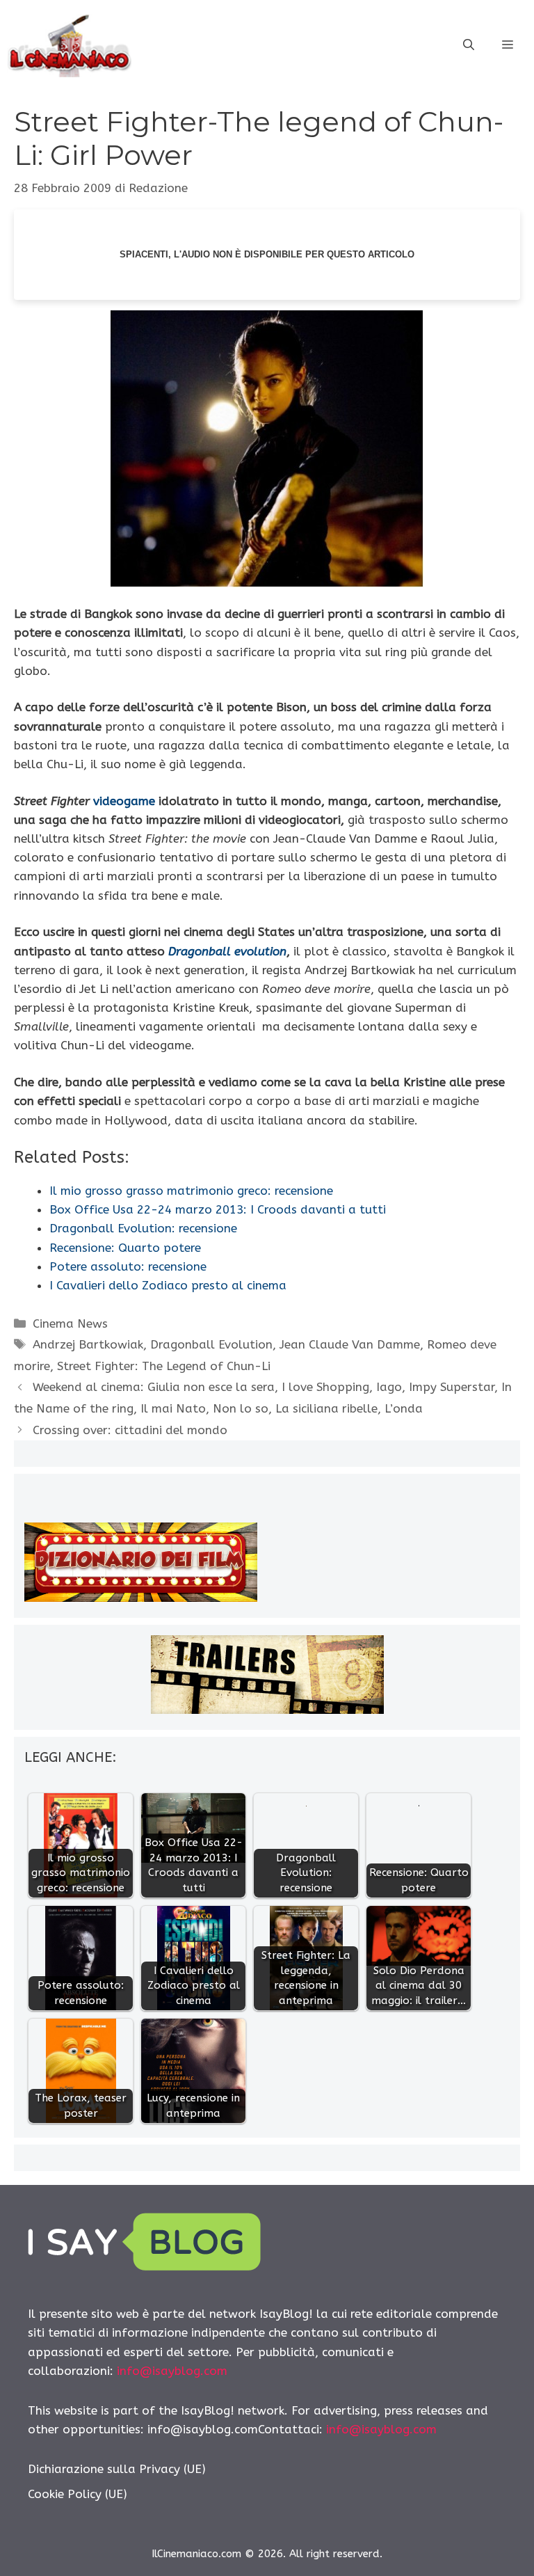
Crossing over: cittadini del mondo (130, 1430)
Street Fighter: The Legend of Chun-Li (164, 1366)
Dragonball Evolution (211, 1344)
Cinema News (70, 1323)
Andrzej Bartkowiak (88, 1344)
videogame (126, 801)
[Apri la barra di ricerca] (469, 45)
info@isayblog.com (172, 2371)
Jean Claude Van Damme (350, 1344)
